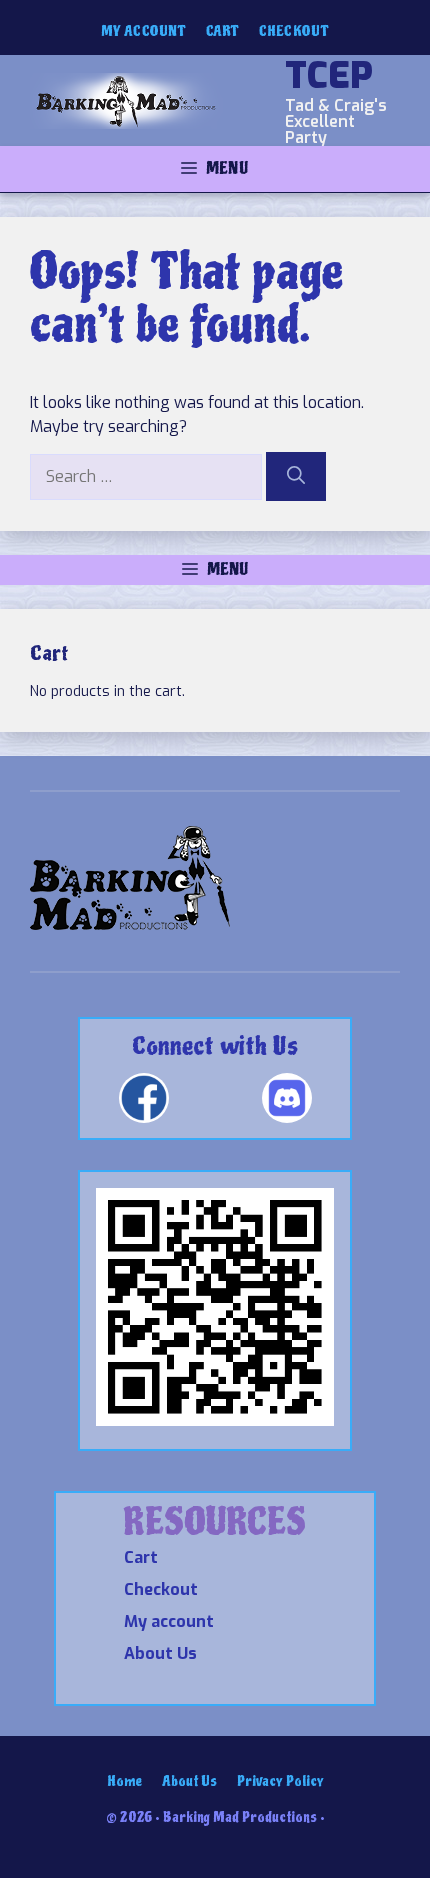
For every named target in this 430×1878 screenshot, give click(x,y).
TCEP (329, 76)
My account (143, 31)
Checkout (294, 31)
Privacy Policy (280, 1781)
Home (124, 1781)
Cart (222, 31)
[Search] (296, 476)
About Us (160, 1653)
